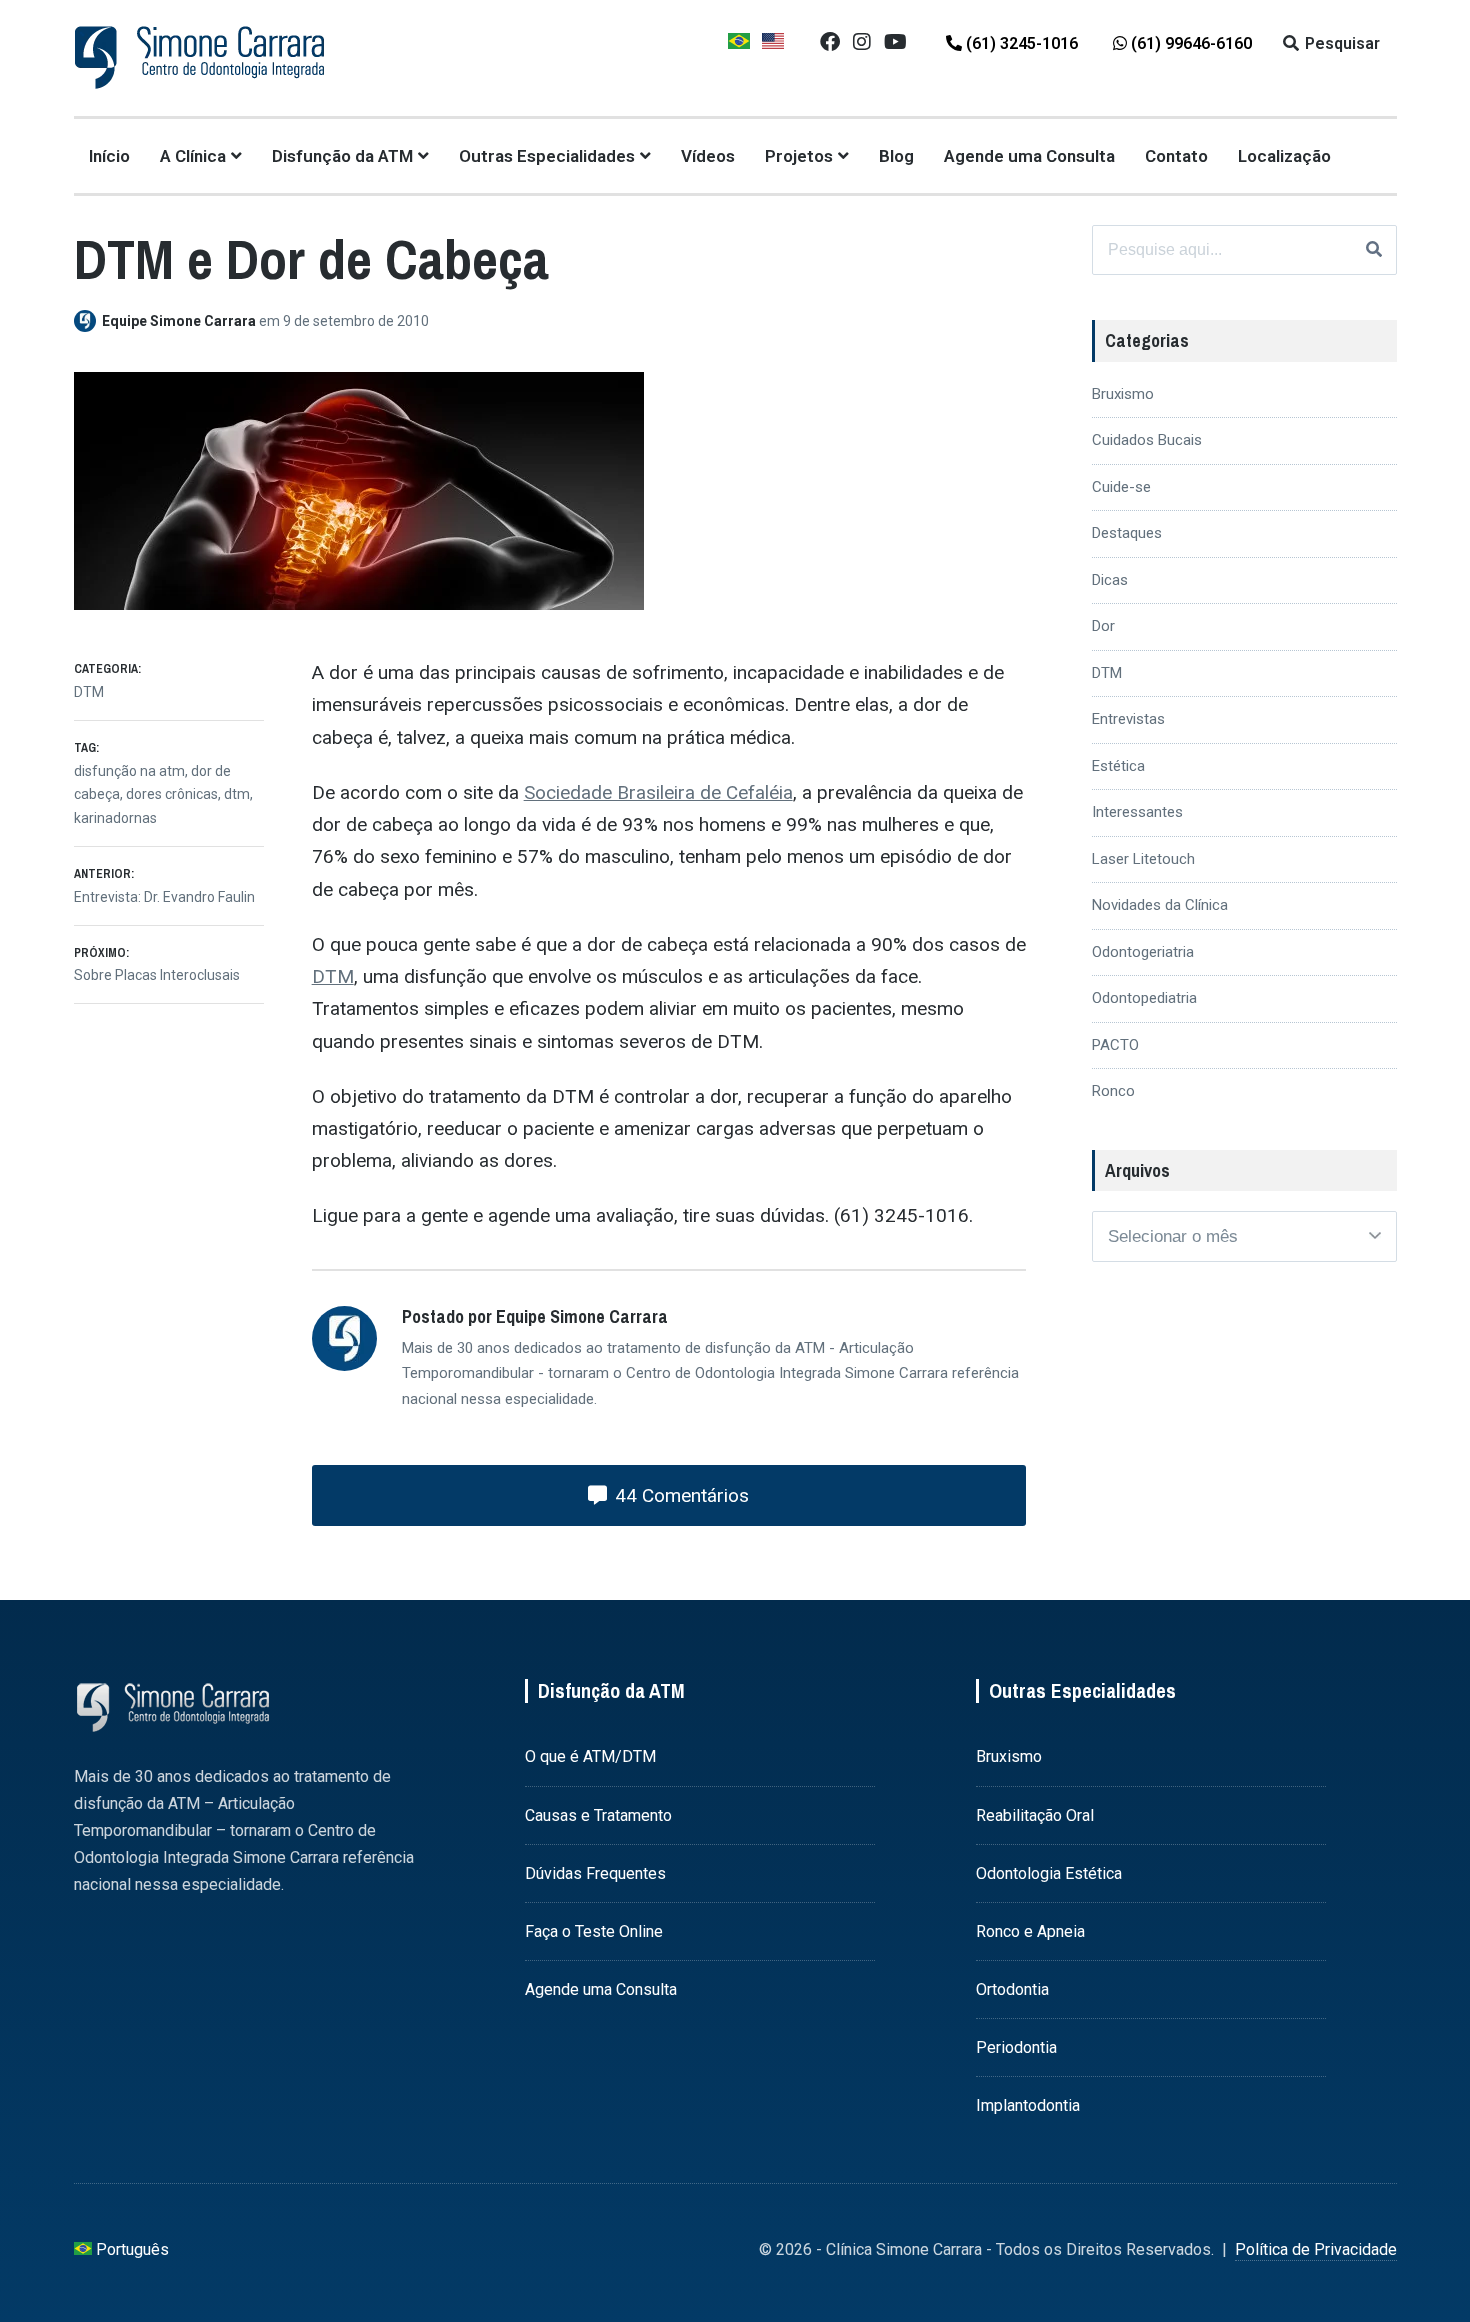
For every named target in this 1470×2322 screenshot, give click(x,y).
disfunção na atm (129, 771)
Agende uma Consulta (1029, 156)
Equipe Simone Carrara (180, 321)
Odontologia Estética (1049, 1873)
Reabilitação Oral (1035, 1815)
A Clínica (193, 156)
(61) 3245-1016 (1020, 43)
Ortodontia (1012, 1989)
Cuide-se (1121, 487)
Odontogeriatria (1143, 952)
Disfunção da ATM (342, 156)
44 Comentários (679, 1495)
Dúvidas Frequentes (595, 1873)
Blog (896, 156)
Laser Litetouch (1143, 859)
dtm (237, 794)
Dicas (1110, 580)
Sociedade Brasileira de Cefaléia (658, 792)
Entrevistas (1128, 719)
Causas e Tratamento (598, 1815)
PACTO (1115, 1045)
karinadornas (115, 818)
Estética (1118, 766)
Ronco (1113, 1091)
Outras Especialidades (547, 156)
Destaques (1127, 533)
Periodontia (1016, 2047)
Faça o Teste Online (594, 1931)
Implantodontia (1028, 2105)
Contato (1176, 156)
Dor (1103, 626)
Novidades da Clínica (1160, 905)
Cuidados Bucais (1147, 440)
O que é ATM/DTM (590, 1756)
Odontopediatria (1144, 998)
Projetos (799, 156)
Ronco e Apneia (1030, 1931)
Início (109, 156)
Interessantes (1137, 812)
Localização (1284, 156)
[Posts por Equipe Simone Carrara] (88, 321)
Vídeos (708, 156)
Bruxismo (1123, 394)
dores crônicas (172, 794)
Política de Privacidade (1316, 2249)
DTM (333, 976)
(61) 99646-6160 (1189, 43)
